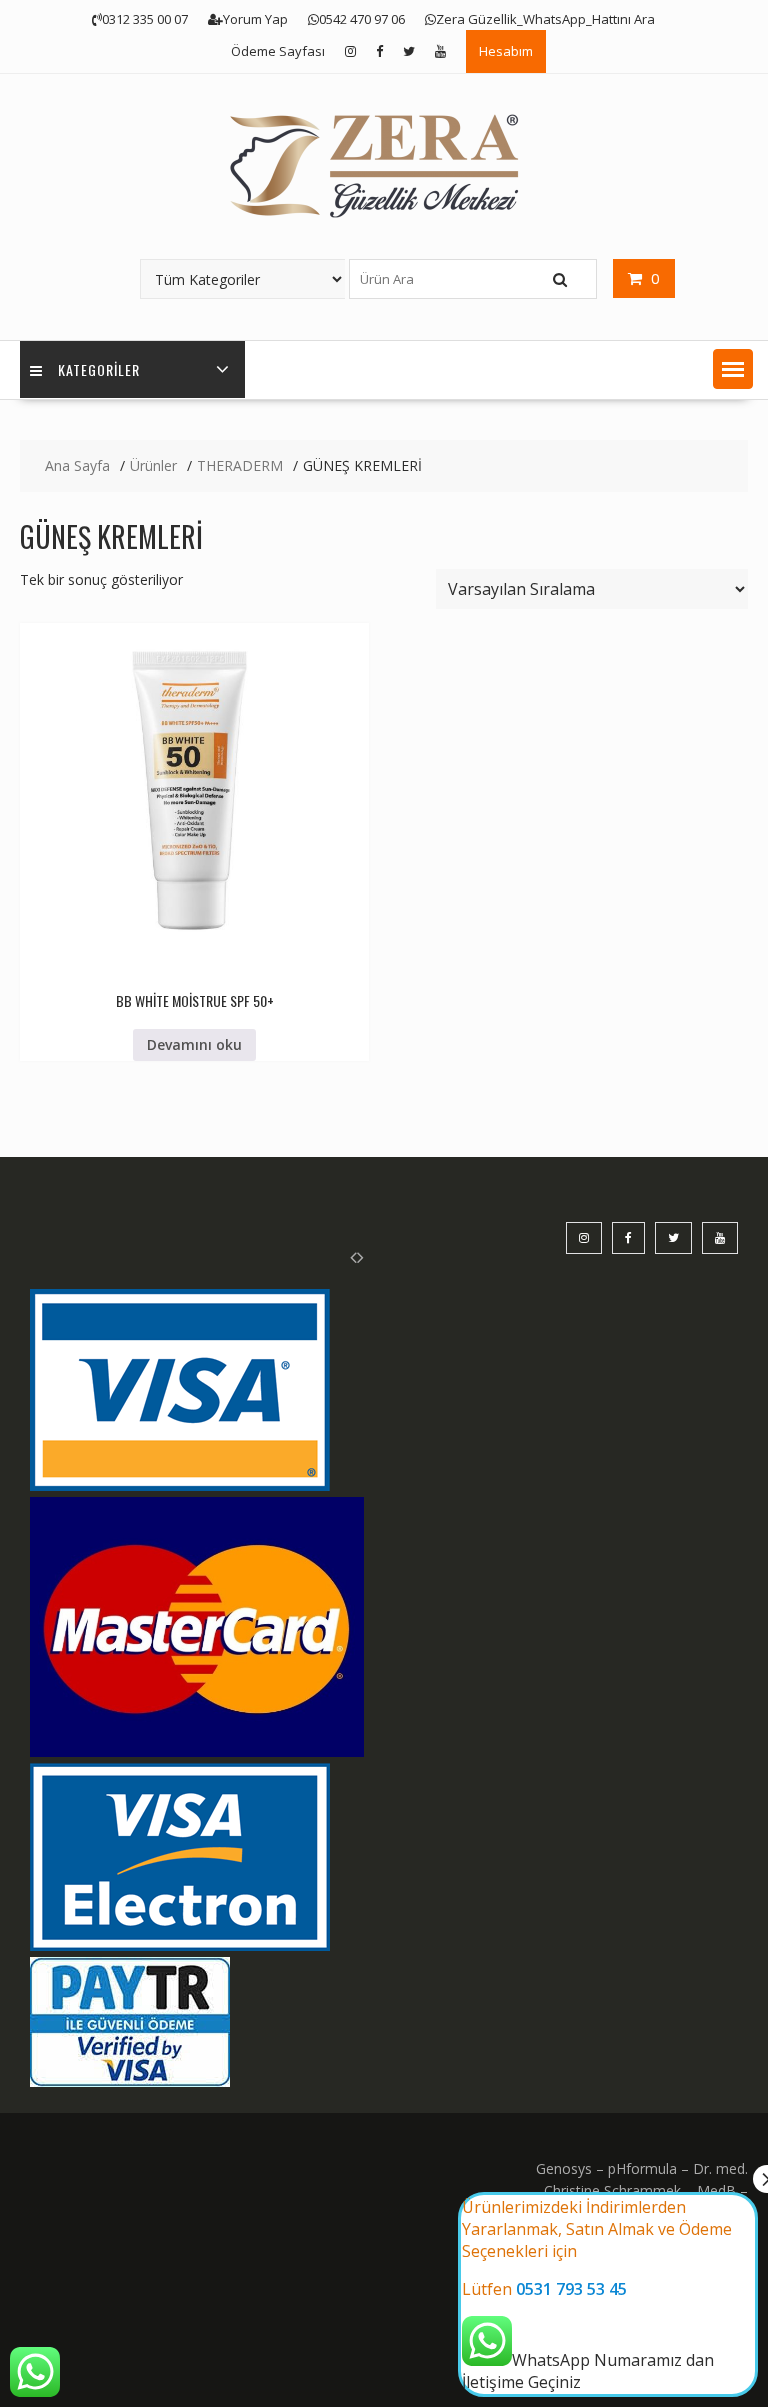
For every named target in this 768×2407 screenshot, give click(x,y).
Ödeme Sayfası (278, 51)
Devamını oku (194, 1044)
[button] (733, 369)
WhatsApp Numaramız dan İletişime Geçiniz (597, 2294)
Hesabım (506, 51)
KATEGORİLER (99, 369)
